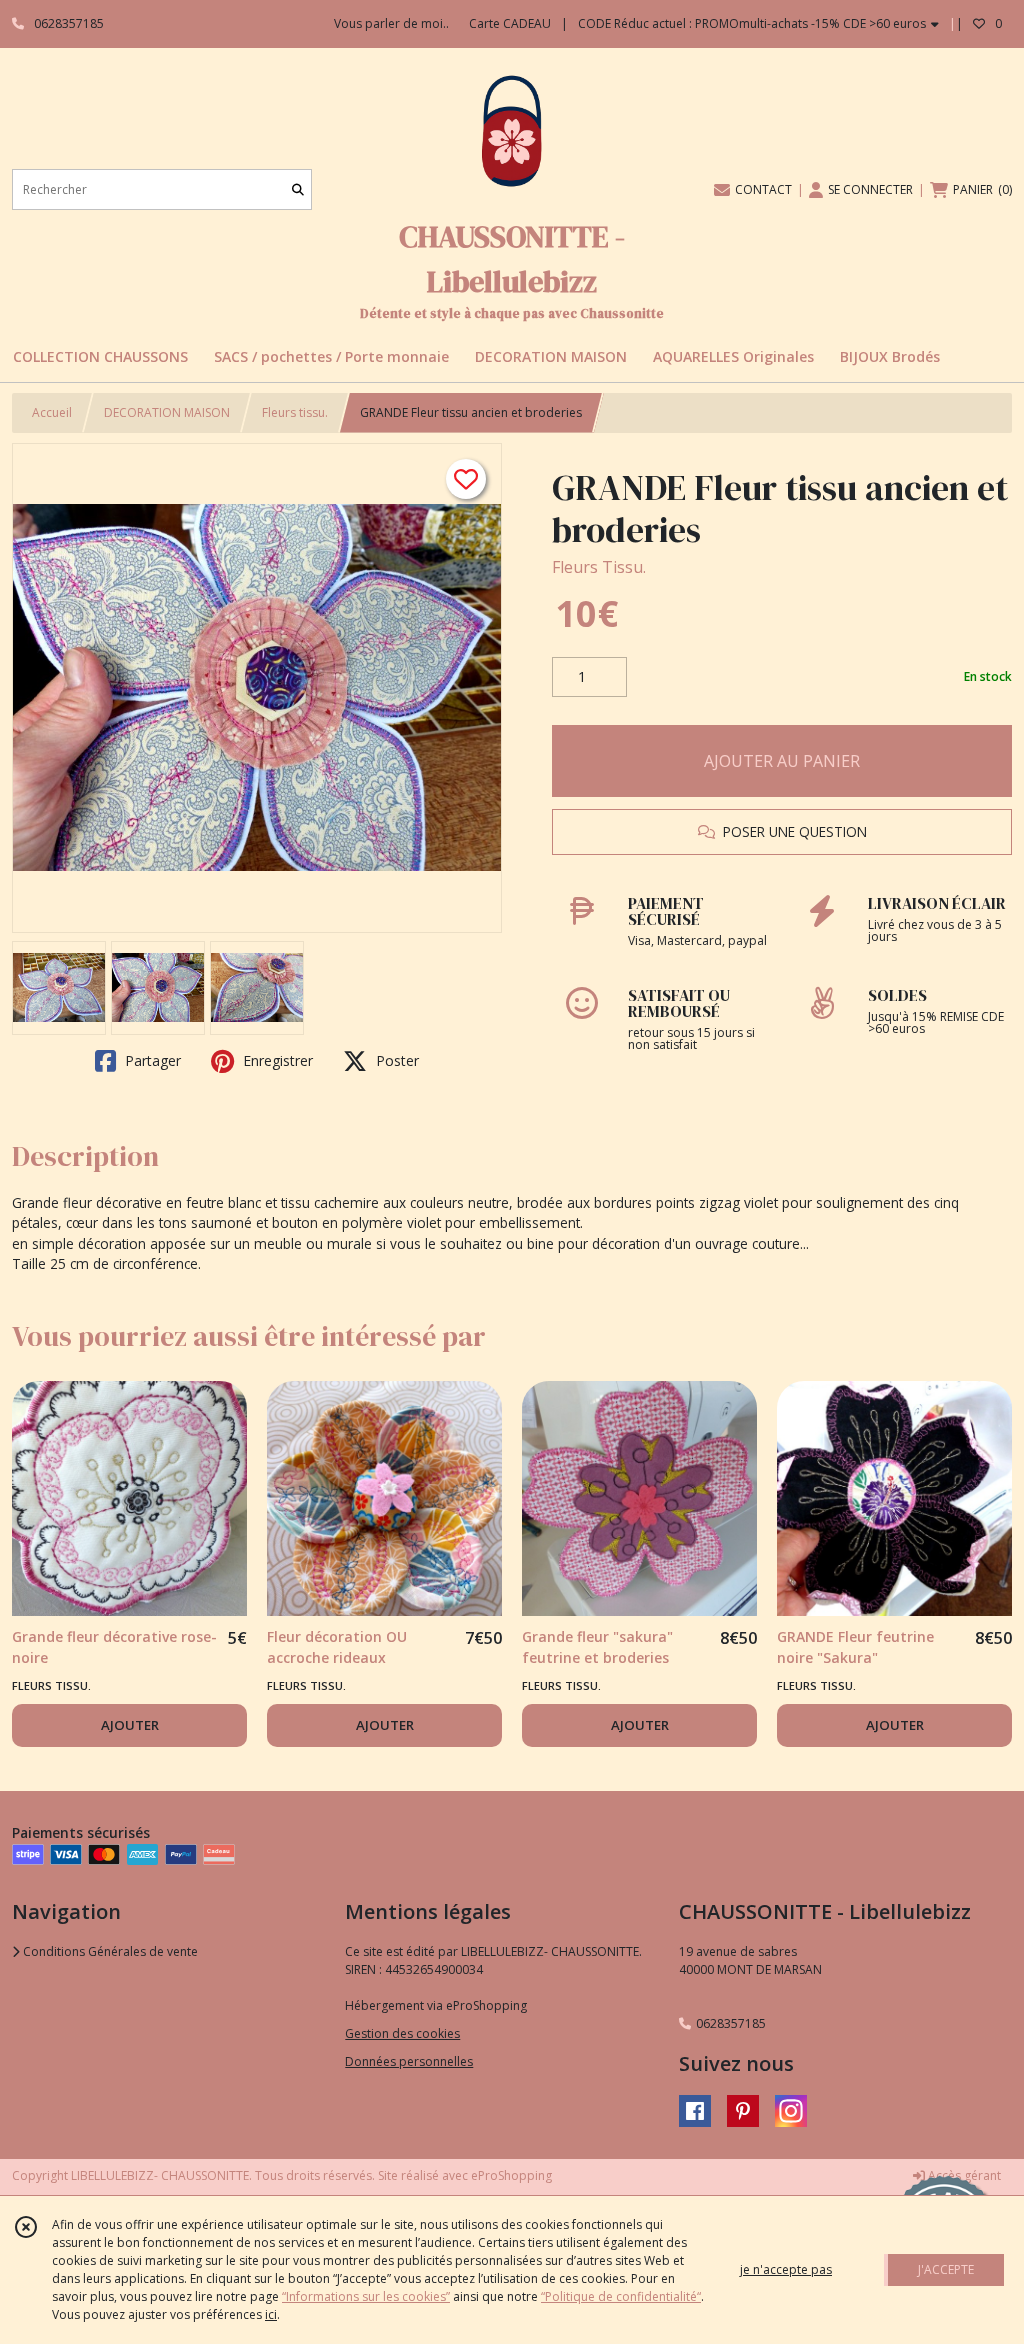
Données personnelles (409, 2061)
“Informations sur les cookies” (366, 2296)
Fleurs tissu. (295, 412)
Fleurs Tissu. (599, 567)
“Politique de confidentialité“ (621, 2296)
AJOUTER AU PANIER (782, 761)
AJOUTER (130, 1725)
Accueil (52, 412)
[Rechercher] (298, 189)
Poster (395, 1060)
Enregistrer (276, 1060)
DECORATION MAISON (167, 412)
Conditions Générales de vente (109, 1951)
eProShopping (511, 2175)
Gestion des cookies (402, 2033)
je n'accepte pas (786, 2269)
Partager (151, 1060)
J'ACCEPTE (946, 2269)
